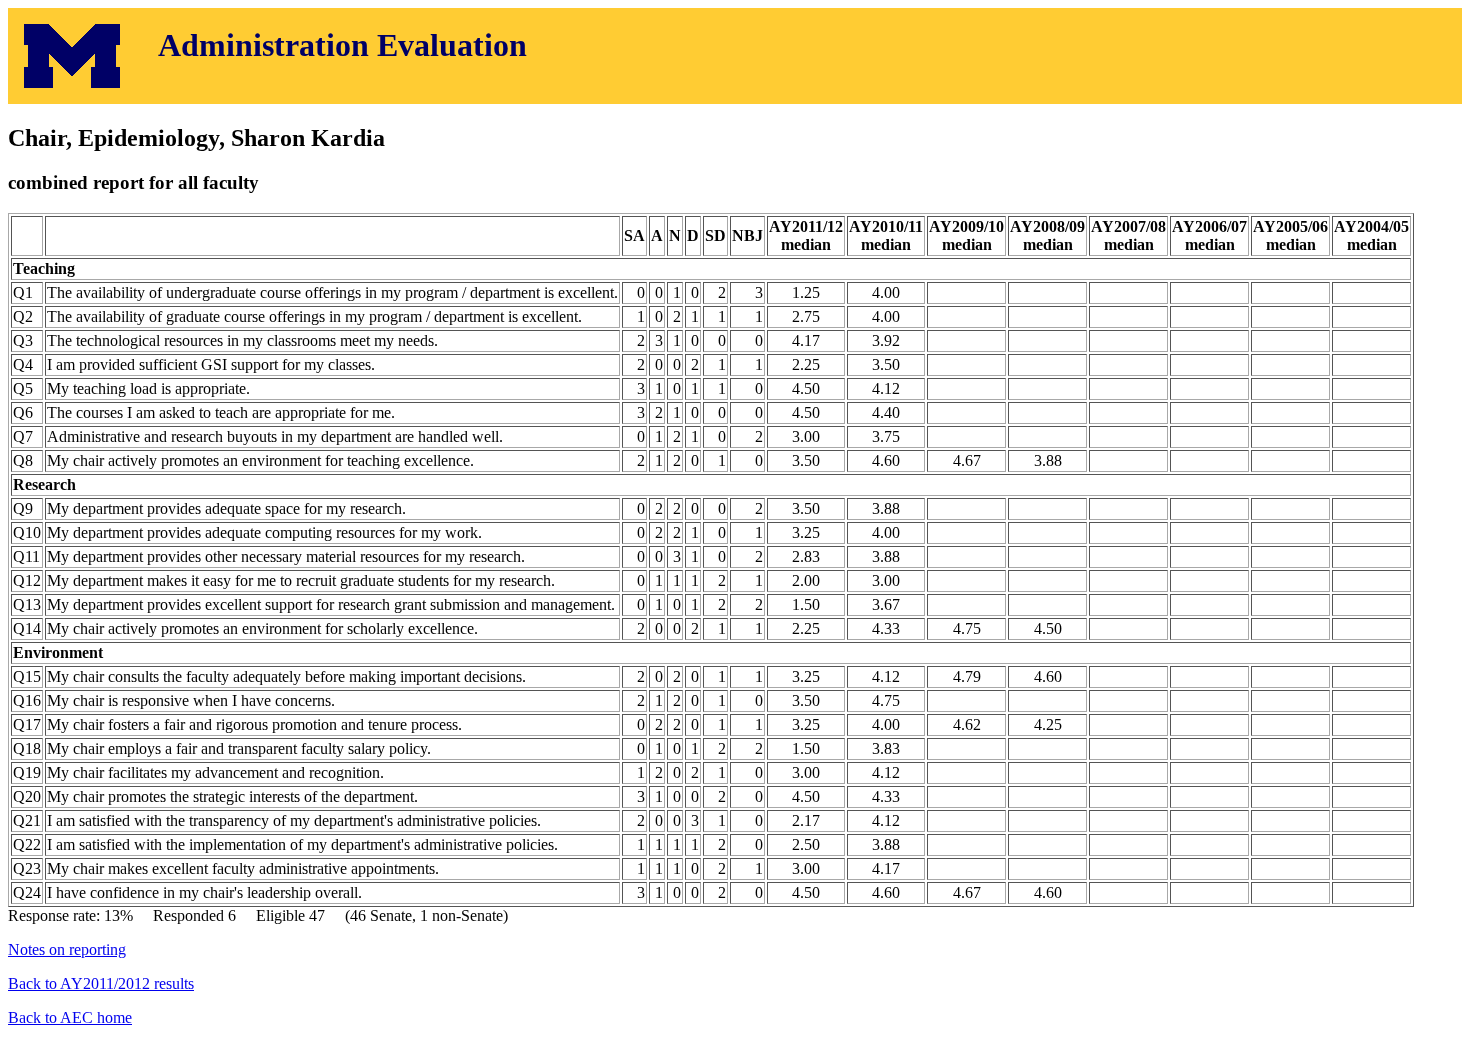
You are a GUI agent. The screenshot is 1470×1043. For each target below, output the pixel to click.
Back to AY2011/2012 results (101, 983)
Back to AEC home (70, 1017)
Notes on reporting (67, 949)
